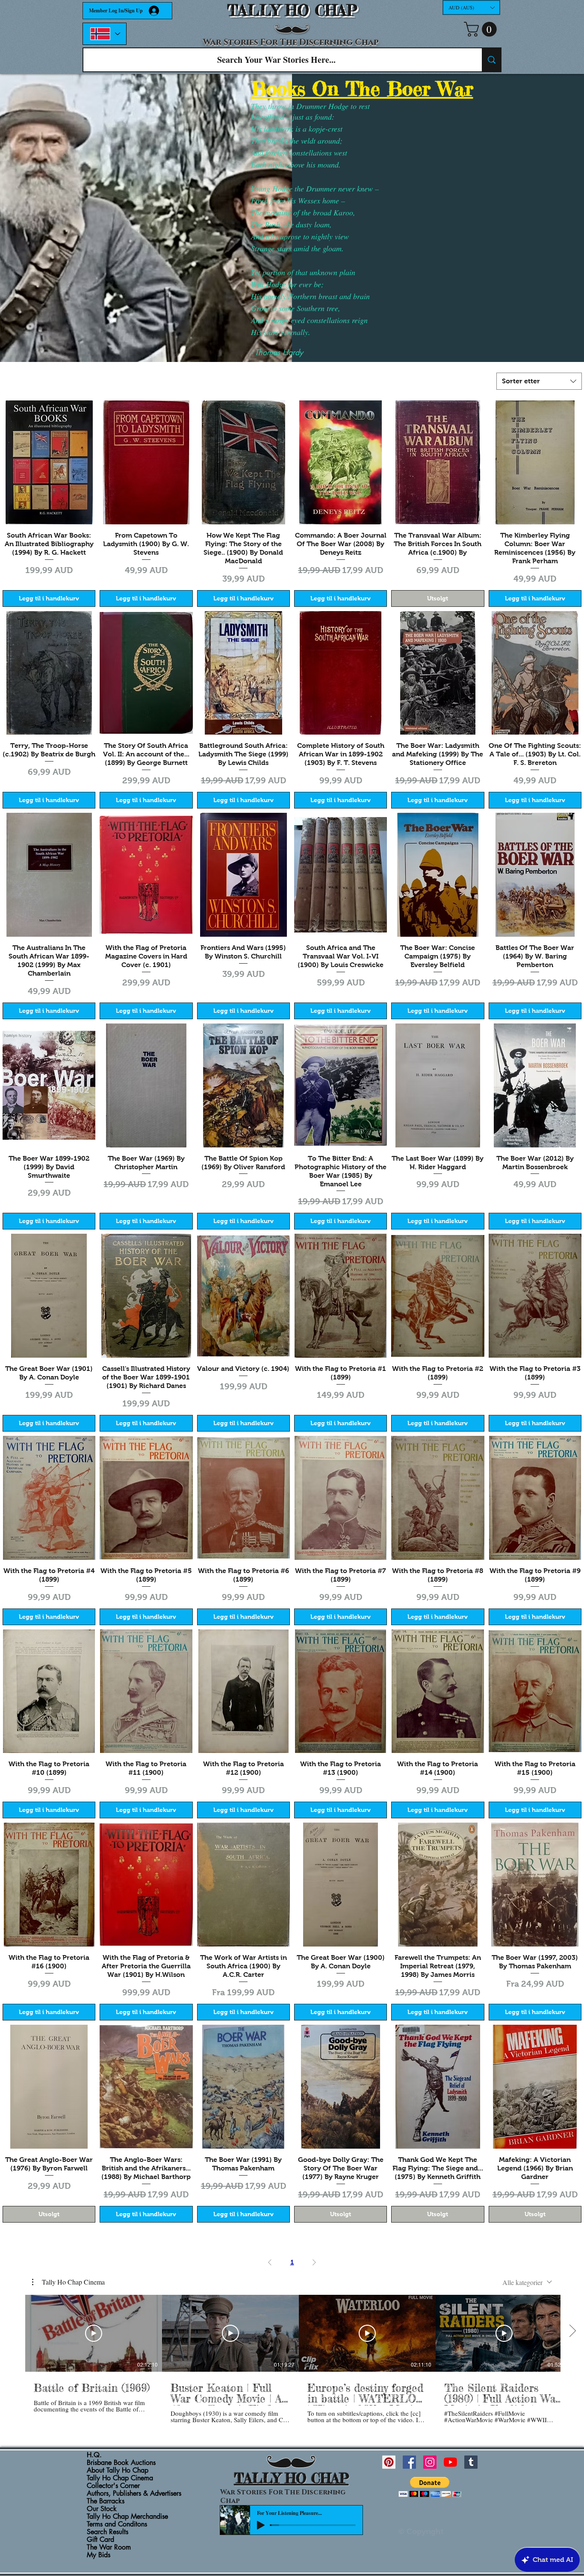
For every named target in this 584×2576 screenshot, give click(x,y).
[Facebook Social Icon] (409, 2462)
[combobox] (539, 381)
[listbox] (471, 7)
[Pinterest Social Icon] (389, 2462)
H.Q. (94, 2455)
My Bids (99, 2555)
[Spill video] (94, 2333)
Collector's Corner (113, 2486)
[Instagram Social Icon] (430, 2462)
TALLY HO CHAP (292, 10)
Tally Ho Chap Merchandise (127, 2517)
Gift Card (100, 2540)
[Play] (261, 2525)
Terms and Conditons (117, 2524)
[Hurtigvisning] (49, 462)
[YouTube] (450, 2462)
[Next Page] (314, 2262)
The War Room (109, 2547)
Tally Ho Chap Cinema (120, 2478)
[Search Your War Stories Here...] (491, 60)
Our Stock (102, 2509)
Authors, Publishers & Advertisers (134, 2494)
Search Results (108, 2532)
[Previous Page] (270, 2262)
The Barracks (106, 2501)
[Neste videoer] (572, 2332)
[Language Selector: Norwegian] (105, 34)
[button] (471, 7)
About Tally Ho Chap (118, 2470)
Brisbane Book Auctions (121, 2463)
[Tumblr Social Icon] (471, 2462)
